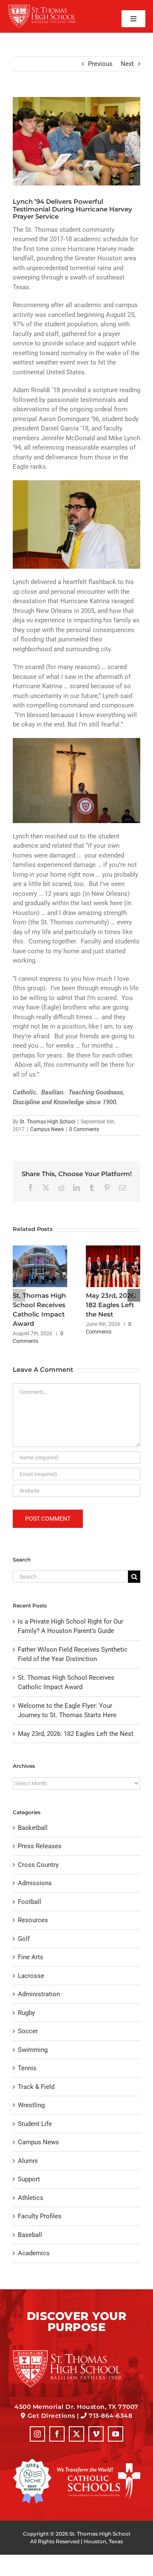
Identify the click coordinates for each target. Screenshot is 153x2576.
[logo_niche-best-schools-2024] (32, 2462)
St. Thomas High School (47, 1122)
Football (30, 1902)
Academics (34, 2253)
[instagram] (37, 2434)
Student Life (35, 2124)
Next (127, 64)
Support (29, 2179)
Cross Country (38, 1865)
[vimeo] (96, 2434)
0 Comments (84, 1129)
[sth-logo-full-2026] (48, 7)
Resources (33, 1920)
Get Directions (51, 2416)
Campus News (47, 1129)
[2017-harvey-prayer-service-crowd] (76, 141)
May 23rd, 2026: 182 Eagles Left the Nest (111, 1305)
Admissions (35, 1883)
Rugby (26, 2013)
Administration (39, 1994)
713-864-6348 (110, 2416)
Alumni (28, 2161)
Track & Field (36, 2087)
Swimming (33, 2050)
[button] (19, 1295)
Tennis (27, 2068)
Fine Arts (31, 1957)
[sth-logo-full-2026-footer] (76, 2353)
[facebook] (57, 2434)
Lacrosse (31, 1976)
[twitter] (76, 2434)
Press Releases (40, 1846)
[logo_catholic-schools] (99, 2466)
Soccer (28, 2031)
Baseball (30, 2235)
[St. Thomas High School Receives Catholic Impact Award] (40, 1249)
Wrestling (31, 2105)
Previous (100, 64)
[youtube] (116, 2434)
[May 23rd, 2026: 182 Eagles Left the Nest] (113, 1249)
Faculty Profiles (40, 2216)
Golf (24, 1939)
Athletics (31, 2198)
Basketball (33, 1828)
